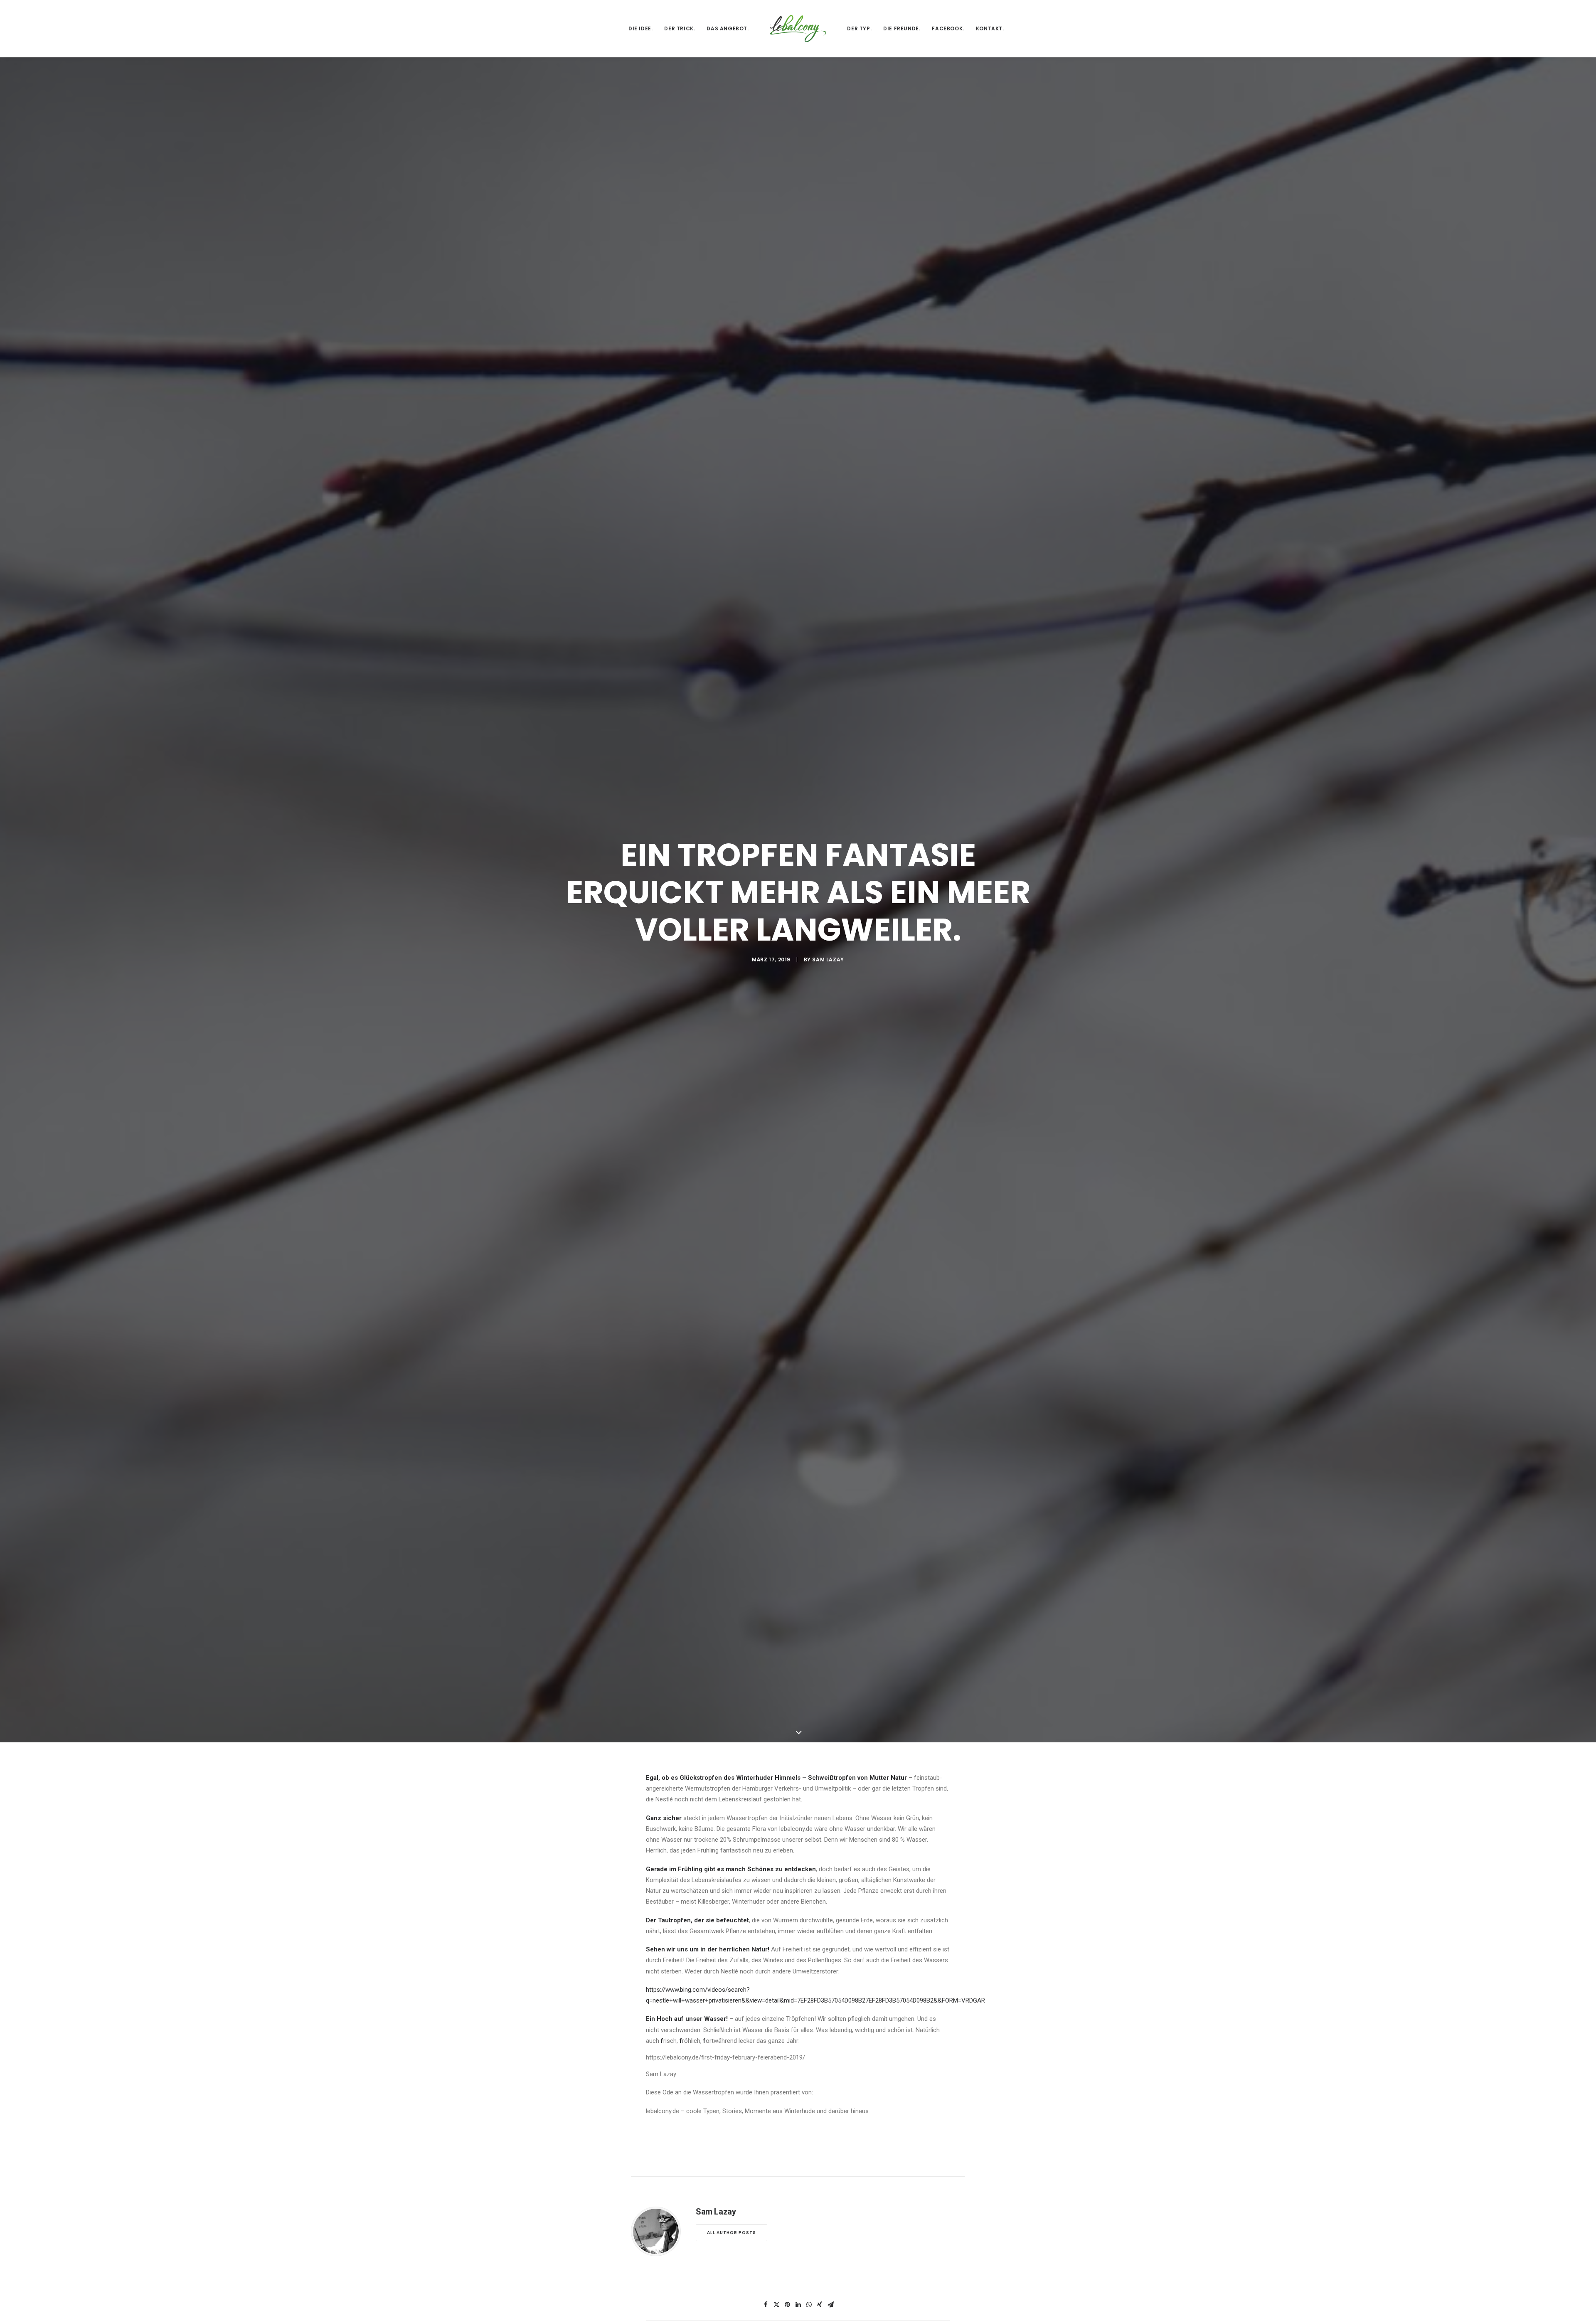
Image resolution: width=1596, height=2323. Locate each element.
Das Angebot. (728, 28)
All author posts (731, 2233)
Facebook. (948, 28)
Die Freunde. (902, 28)
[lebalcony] (798, 28)
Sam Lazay (828, 959)
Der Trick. (680, 28)
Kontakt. (990, 28)
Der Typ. (859, 28)
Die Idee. (640, 28)
